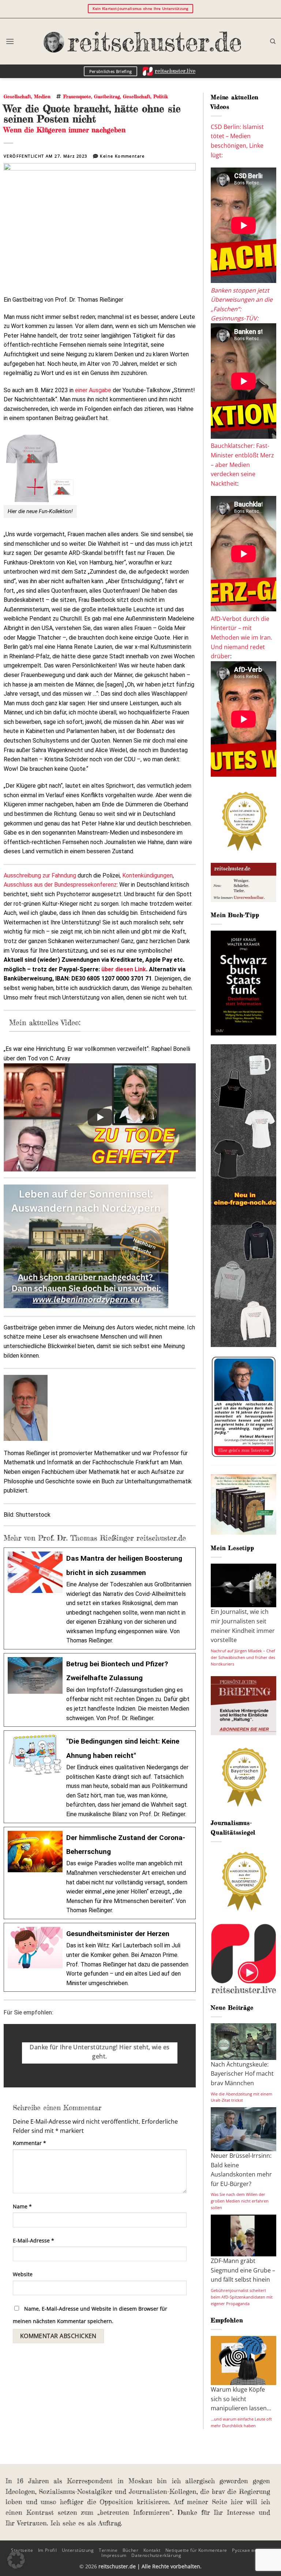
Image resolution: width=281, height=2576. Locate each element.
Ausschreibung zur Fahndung (40, 875)
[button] (10, 41)
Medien (42, 96)
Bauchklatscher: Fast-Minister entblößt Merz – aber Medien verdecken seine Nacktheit (242, 464)
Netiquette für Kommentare (196, 2550)
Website (23, 2274)
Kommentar (29, 2143)
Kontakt (152, 2550)
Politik (161, 96)
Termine (108, 2550)
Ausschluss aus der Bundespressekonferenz (60, 885)
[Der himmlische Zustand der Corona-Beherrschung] (100, 1873)
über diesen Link (124, 969)
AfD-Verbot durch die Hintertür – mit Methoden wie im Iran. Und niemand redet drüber (241, 637)
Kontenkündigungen (147, 875)
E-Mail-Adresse (33, 2240)
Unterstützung (78, 2550)
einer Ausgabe (92, 390)
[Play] (100, 1117)
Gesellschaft (17, 96)
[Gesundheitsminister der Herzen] (100, 1957)
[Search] (273, 41)
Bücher (131, 2550)
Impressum (114, 2555)
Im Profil (48, 2550)
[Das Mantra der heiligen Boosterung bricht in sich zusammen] (100, 1598)
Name (22, 2206)
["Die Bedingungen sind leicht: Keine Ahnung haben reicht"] (100, 1777)
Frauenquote (77, 96)
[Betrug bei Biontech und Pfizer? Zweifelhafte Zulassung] (100, 1690)
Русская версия (250, 2550)
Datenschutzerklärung (156, 2555)
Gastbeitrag (107, 96)
